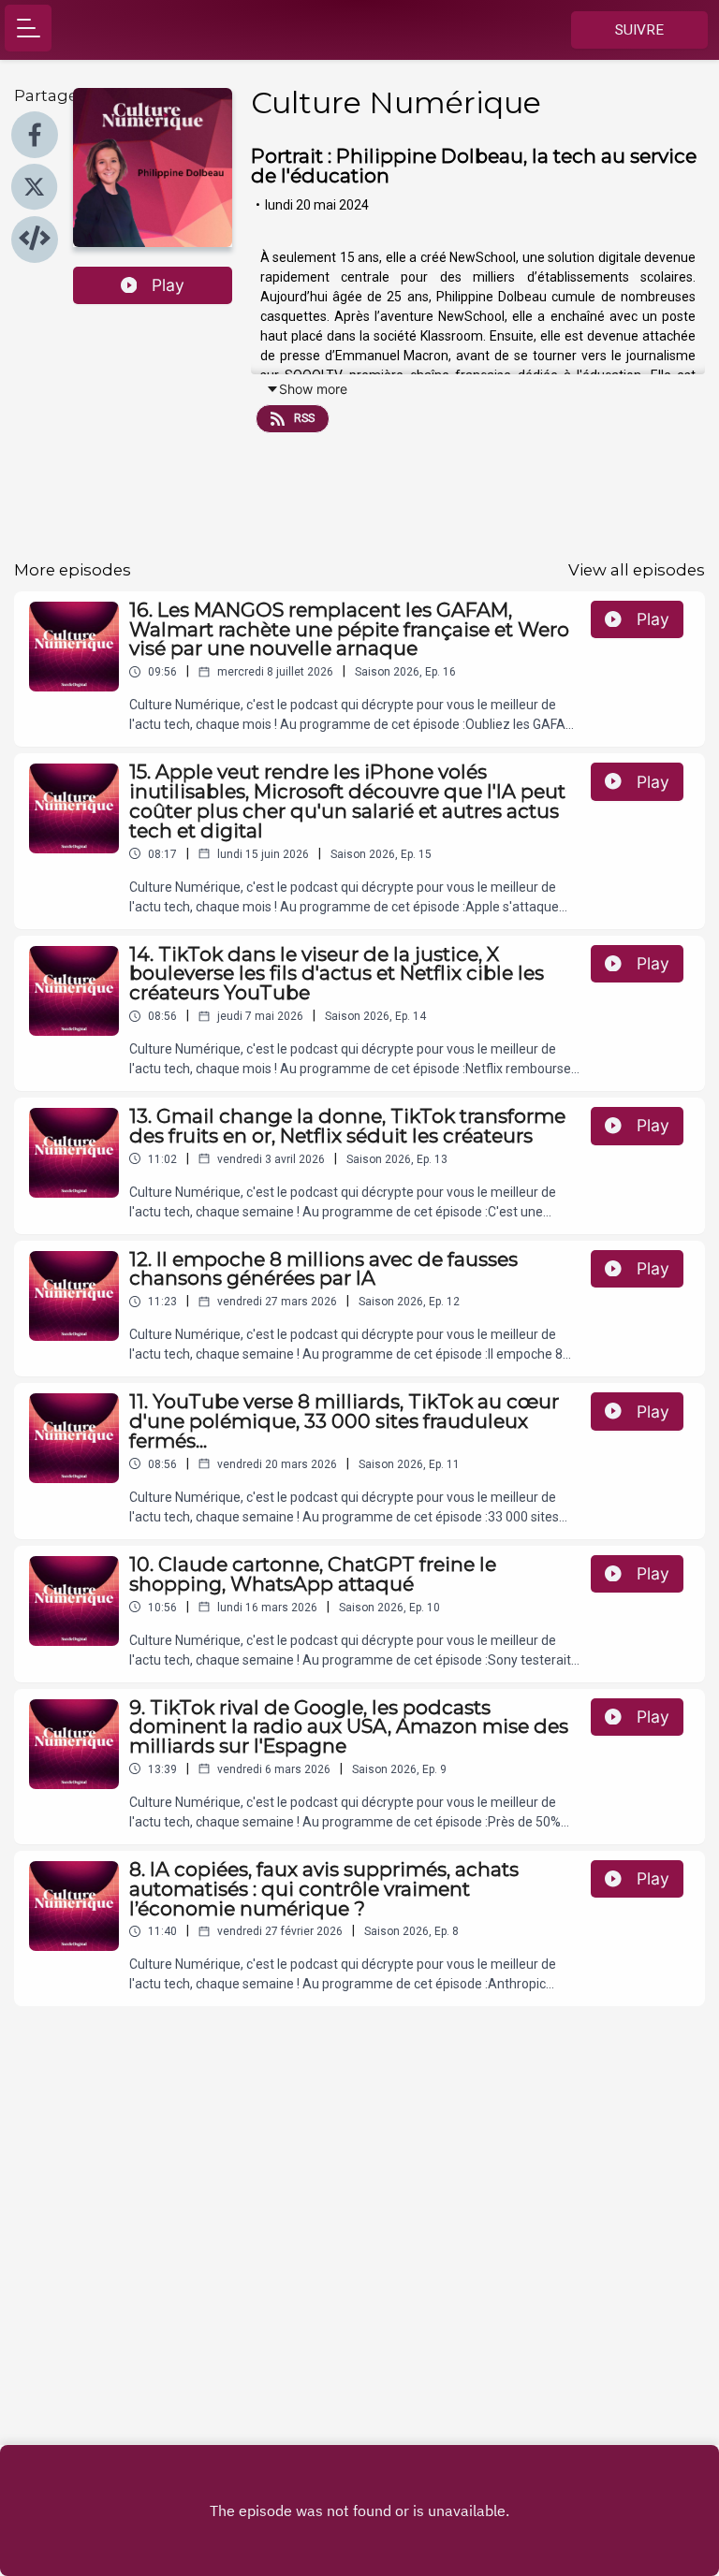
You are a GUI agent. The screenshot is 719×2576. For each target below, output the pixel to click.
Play (168, 285)
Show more (313, 389)
